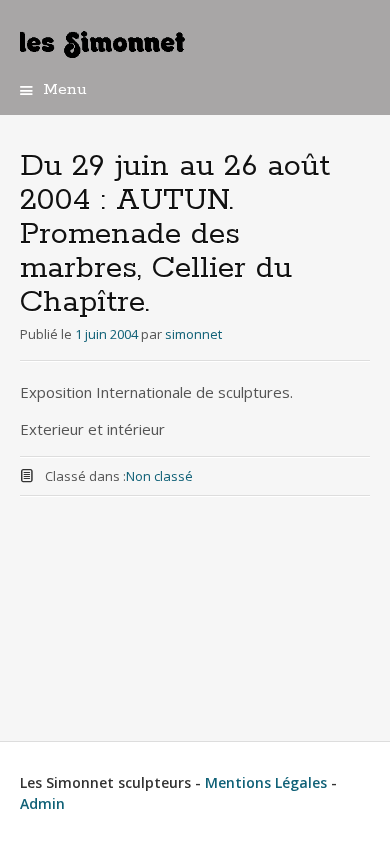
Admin (42, 803)
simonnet (193, 334)
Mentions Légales (268, 782)
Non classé (159, 476)
